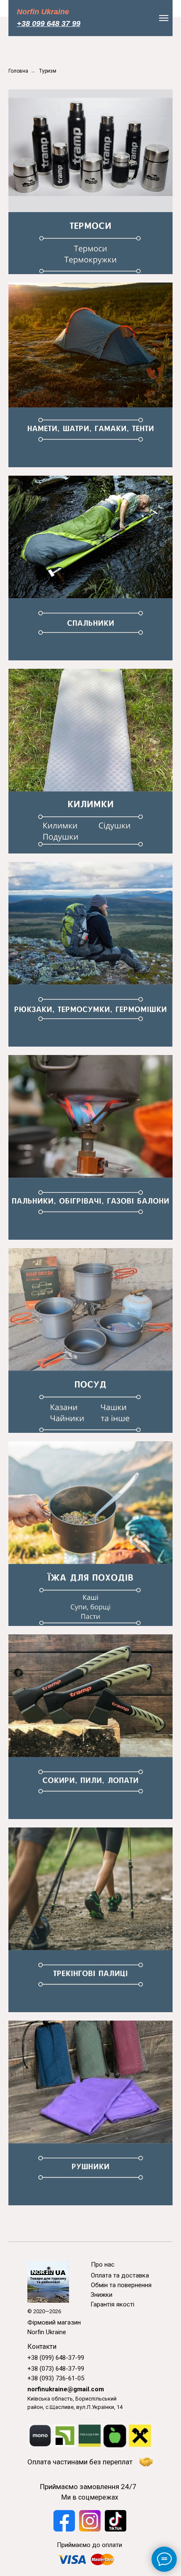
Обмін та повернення (121, 2285)
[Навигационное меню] (164, 18)
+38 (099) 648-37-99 (56, 2358)
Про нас (103, 2264)
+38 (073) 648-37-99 (56, 2369)
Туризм (48, 71)
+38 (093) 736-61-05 (56, 2378)
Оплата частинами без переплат (80, 2462)
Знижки (101, 2295)
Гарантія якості (112, 2304)
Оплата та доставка (120, 2275)
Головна (18, 71)
